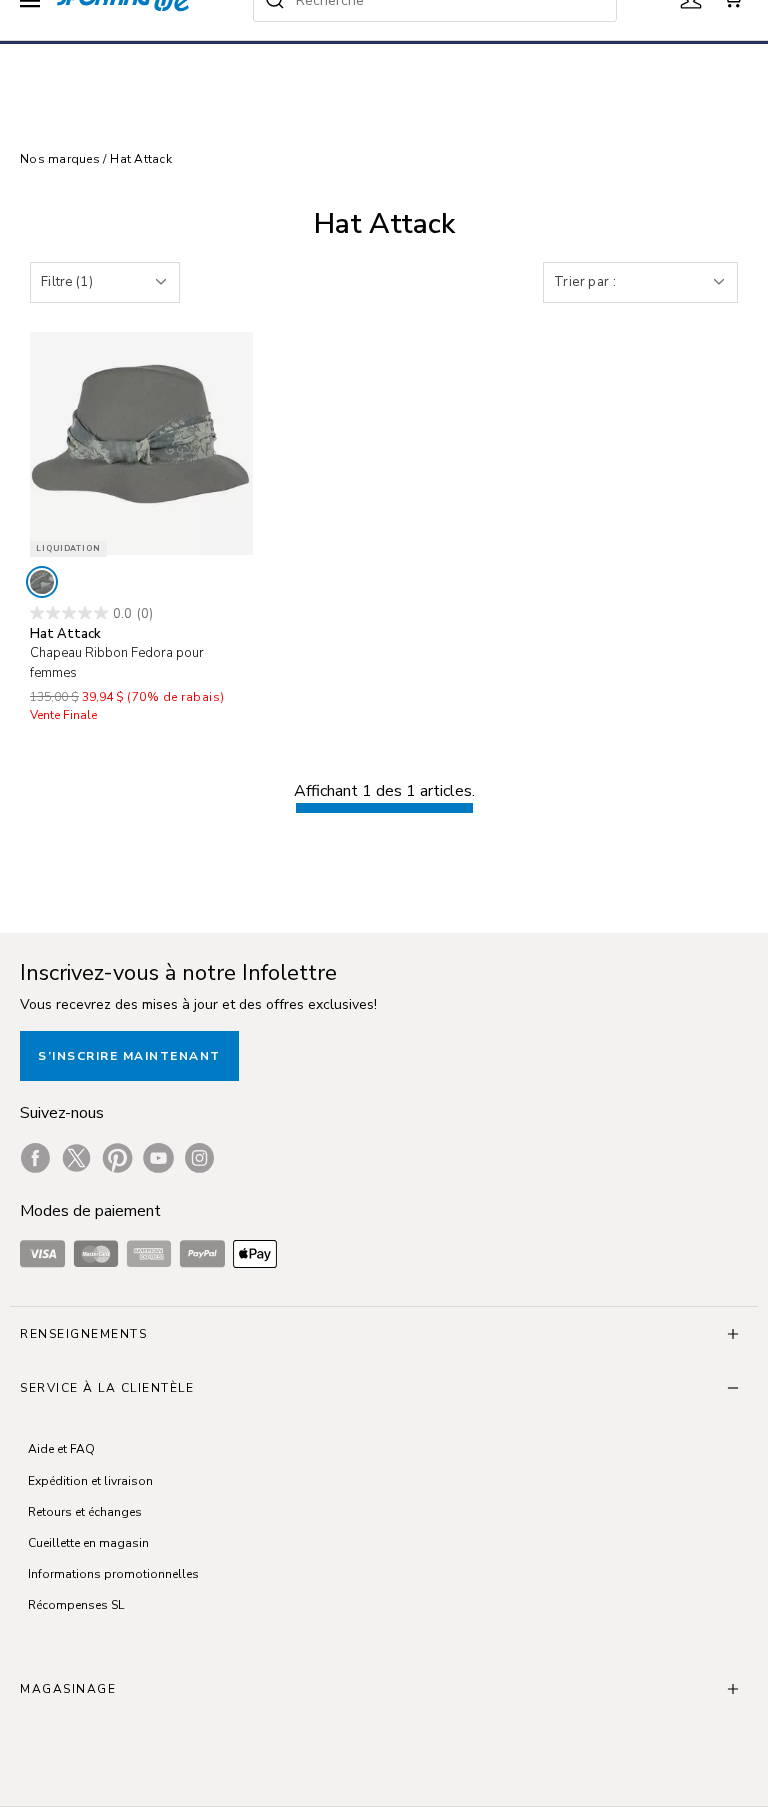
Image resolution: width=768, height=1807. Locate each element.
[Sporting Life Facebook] (35, 1158)
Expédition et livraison (90, 1481)
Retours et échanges (85, 1512)
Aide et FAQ (61, 1449)
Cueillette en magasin (88, 1543)
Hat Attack (141, 159)
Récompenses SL (76, 1605)
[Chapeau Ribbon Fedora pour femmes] (141, 443)
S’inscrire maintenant (129, 1056)
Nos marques (61, 159)
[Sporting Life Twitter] (76, 1158)
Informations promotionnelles (113, 1574)
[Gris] (42, 582)
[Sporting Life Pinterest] (117, 1158)
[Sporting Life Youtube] (158, 1158)
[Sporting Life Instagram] (199, 1158)
